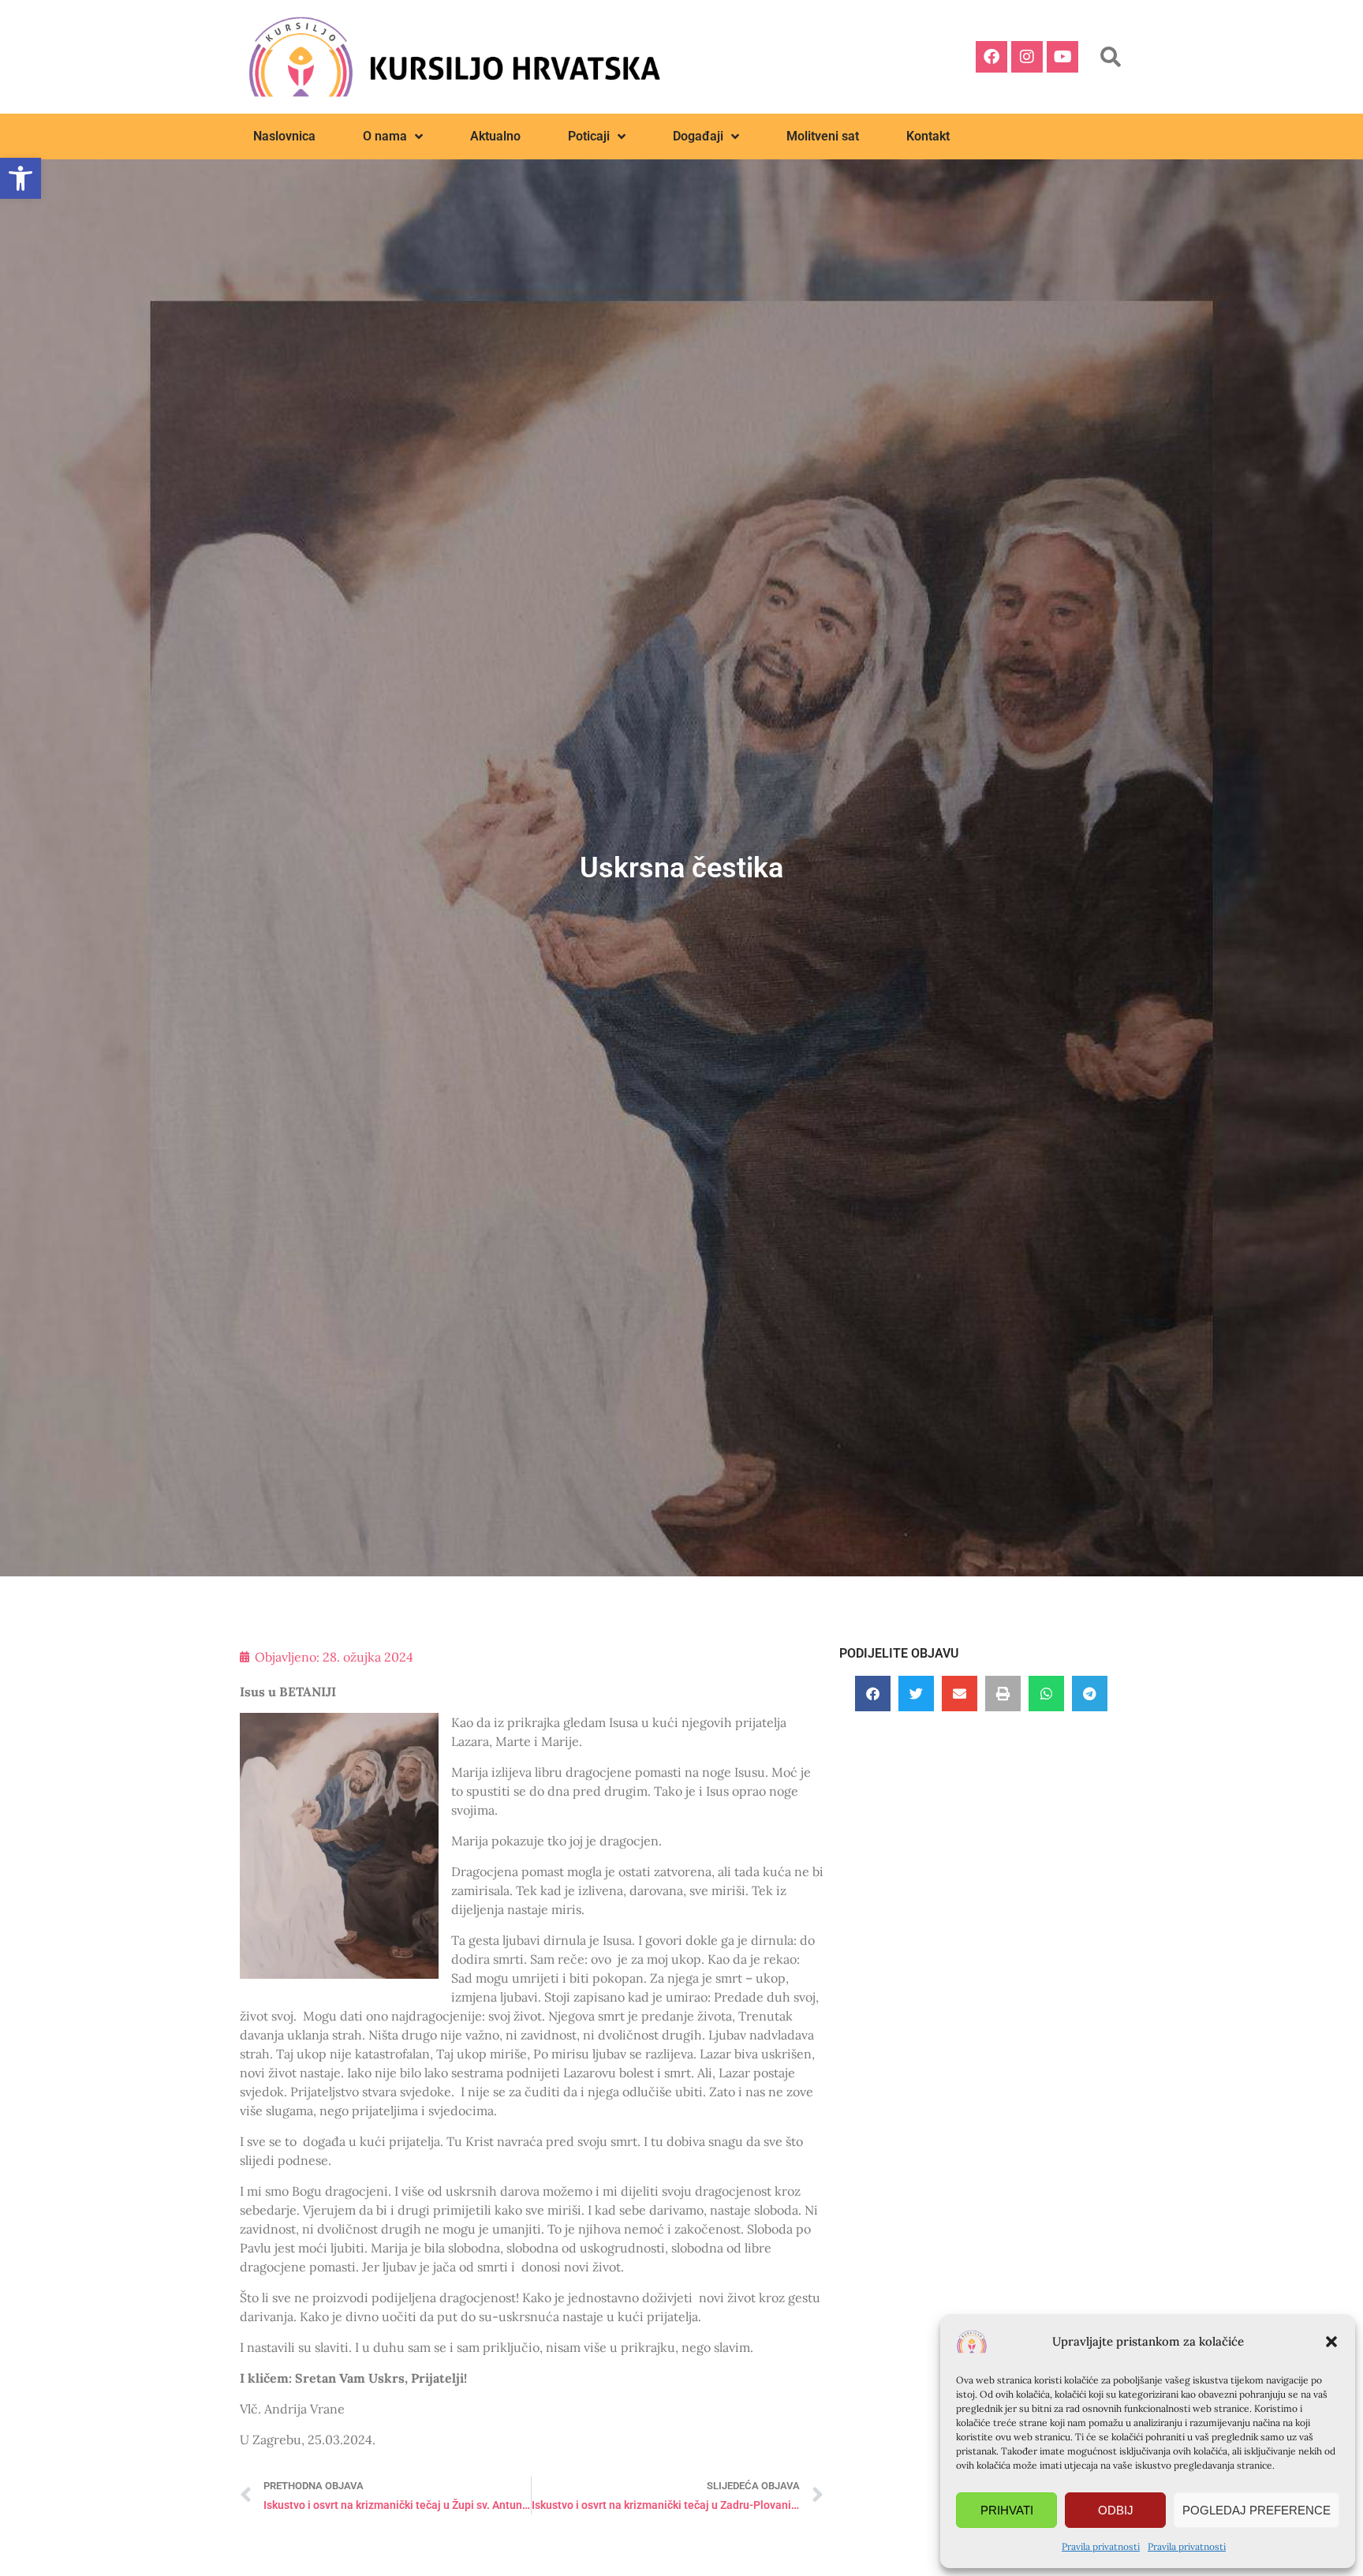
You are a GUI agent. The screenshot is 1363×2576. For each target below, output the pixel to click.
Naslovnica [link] (284, 136)
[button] (1331, 2342)
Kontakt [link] (928, 136)
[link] (21, 178)
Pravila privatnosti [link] (1101, 2546)
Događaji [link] (698, 136)
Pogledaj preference (1257, 2510)
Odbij (1116, 2510)
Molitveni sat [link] (823, 136)
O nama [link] (385, 136)
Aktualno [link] (495, 136)
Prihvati (1007, 2510)
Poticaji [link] (589, 136)
